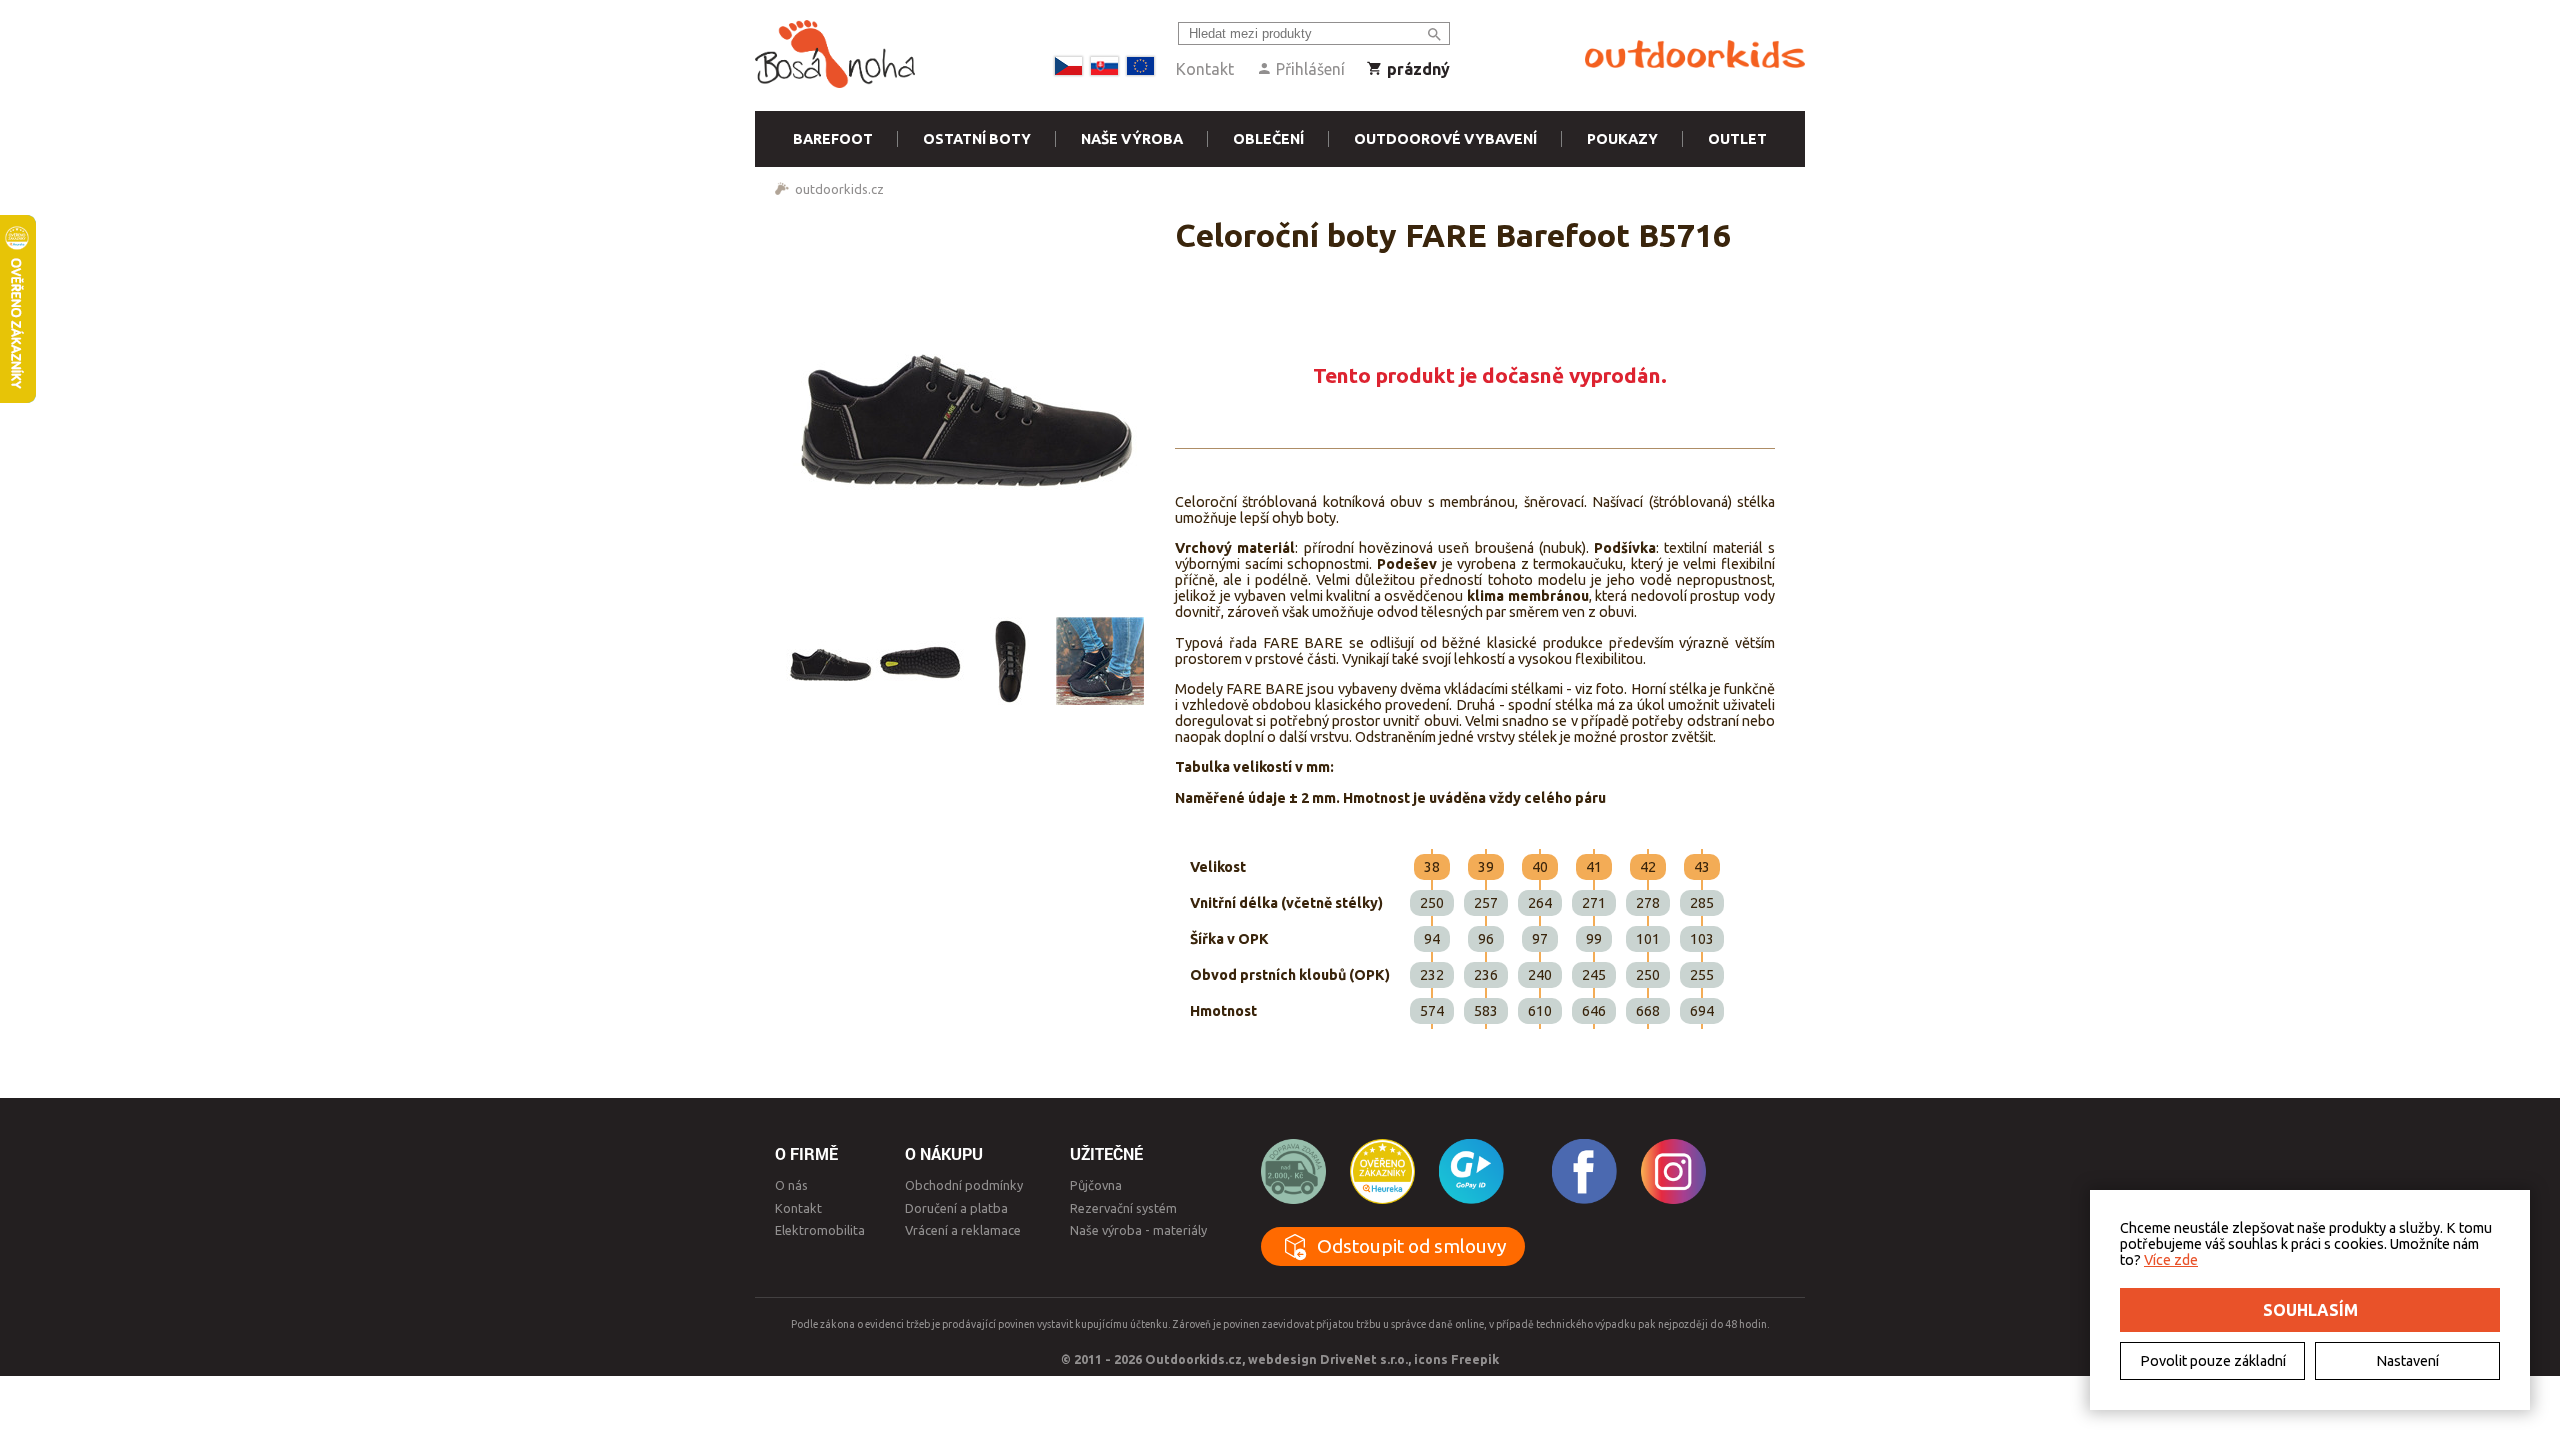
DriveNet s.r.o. (1364, 1359)
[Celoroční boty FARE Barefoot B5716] (965, 406)
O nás (791, 1185)
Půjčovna (1096, 1185)
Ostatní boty (977, 139)
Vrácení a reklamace (963, 1230)
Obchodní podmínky (964, 1185)
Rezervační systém (1123, 1208)
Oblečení (1268, 139)
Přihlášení (1308, 69)
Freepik (1475, 1359)
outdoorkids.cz (839, 189)
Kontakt (1205, 69)
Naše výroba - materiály (1138, 1230)
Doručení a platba (956, 1208)
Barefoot (833, 139)
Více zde (2171, 1260)
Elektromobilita (820, 1230)
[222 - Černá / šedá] (830, 661)
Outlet (1737, 139)
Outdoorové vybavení (1445, 139)
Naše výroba (1132, 139)
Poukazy (1622, 139)
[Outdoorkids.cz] (1695, 55)
